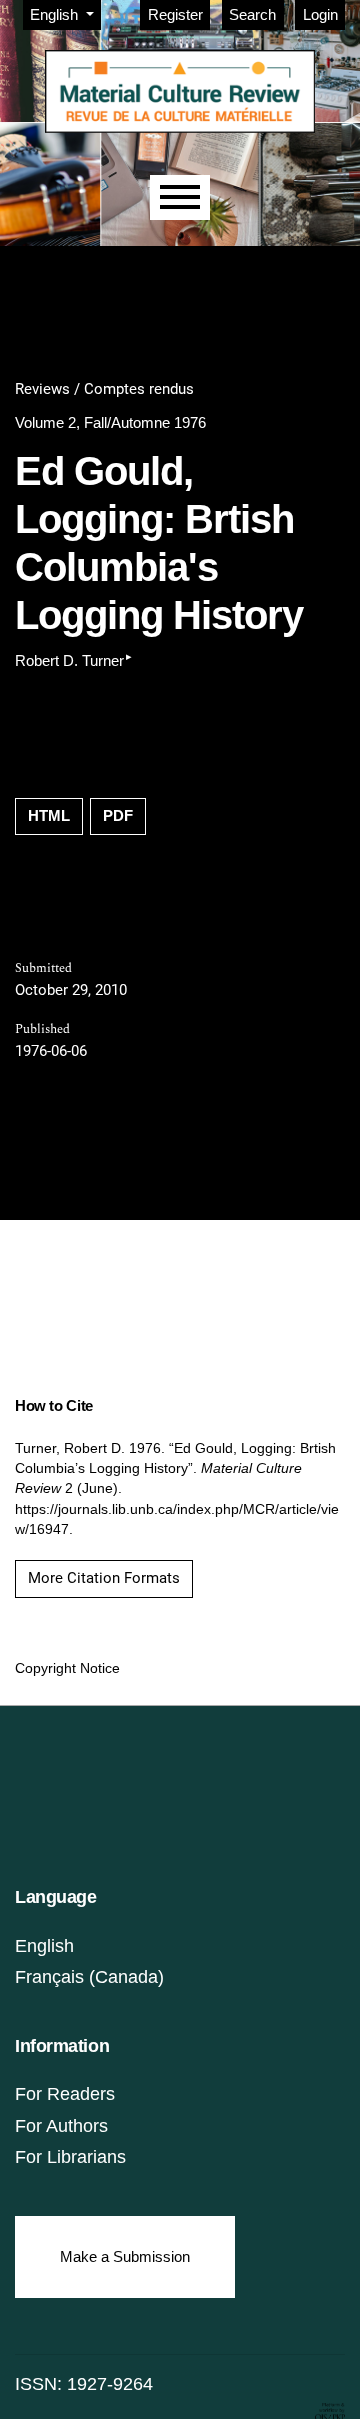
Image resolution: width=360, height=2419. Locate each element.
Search (252, 14)
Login (320, 14)
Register (175, 14)
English (44, 1946)
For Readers (65, 2094)
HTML (49, 815)
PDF (118, 815)
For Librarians (70, 2157)
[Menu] (180, 197)
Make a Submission (125, 2256)
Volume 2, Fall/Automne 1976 (110, 422)
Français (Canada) (89, 1977)
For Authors (61, 2126)
